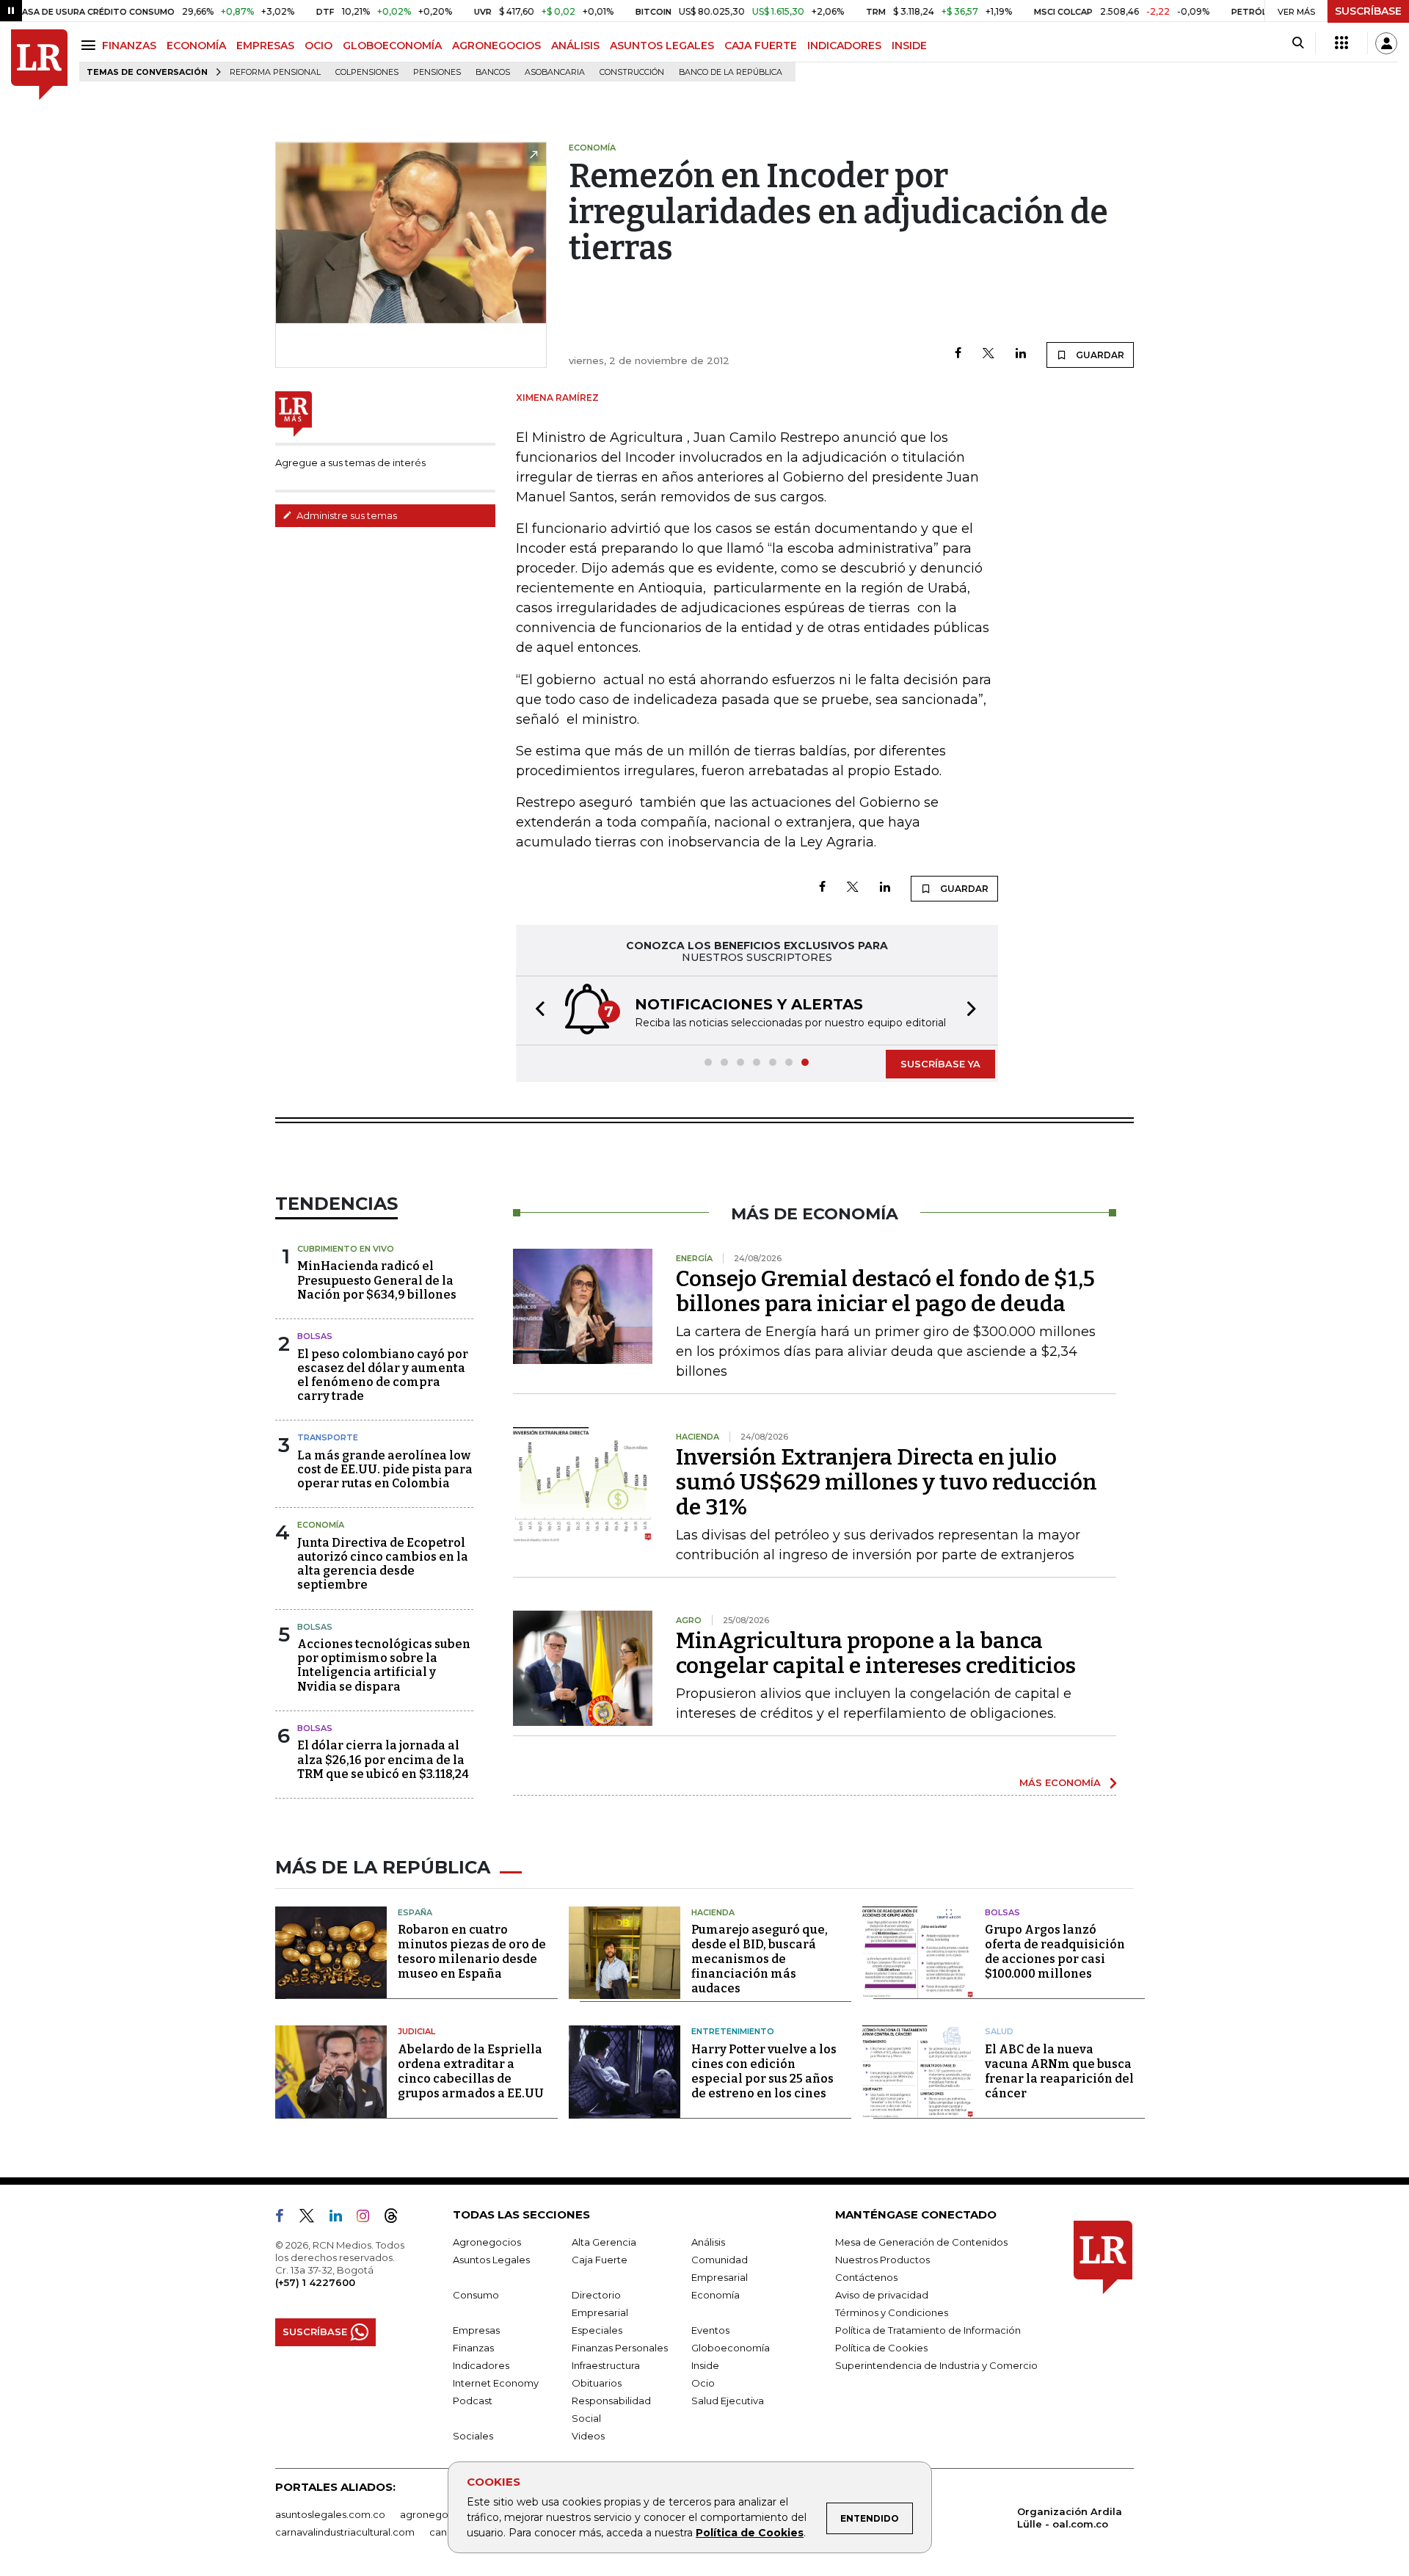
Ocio (703, 2383)
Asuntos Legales (491, 2260)
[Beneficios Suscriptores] (1341, 43)
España (415, 1912)
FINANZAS (129, 46)
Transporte (328, 1437)
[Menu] (91, 45)
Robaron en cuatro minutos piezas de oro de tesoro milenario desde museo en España (472, 1952)
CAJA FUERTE (761, 46)
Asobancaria (555, 72)
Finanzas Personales (620, 2348)
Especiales (597, 2330)
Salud (999, 2031)
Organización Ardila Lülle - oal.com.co (1070, 2518)
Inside (705, 2365)
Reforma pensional (275, 72)
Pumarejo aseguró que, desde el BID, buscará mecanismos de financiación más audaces (760, 1959)
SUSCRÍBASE (1368, 11)
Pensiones (437, 72)
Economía (321, 1525)
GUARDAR (1099, 355)
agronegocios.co (441, 2514)
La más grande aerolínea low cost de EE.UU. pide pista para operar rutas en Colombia (385, 1469)
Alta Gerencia (604, 2242)
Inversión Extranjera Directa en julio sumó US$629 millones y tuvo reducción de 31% (886, 1482)
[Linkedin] (1021, 354)
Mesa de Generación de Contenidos (921, 2242)
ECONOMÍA (196, 46)
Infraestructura (606, 2365)
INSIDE (909, 46)
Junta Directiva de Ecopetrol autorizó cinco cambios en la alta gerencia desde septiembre (383, 1564)
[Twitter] (989, 354)
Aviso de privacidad (882, 2295)
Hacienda (713, 1912)
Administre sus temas (346, 515)
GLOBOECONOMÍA (392, 46)
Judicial (416, 2031)
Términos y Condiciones (892, 2312)
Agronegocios (487, 2242)
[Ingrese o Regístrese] (1386, 43)
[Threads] (397, 2218)
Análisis (708, 2242)
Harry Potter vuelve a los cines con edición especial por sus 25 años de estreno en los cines (764, 2071)
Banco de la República (731, 72)
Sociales (473, 2436)
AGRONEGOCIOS (496, 46)
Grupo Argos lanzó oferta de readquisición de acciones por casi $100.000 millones (1055, 1952)
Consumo (476, 2295)
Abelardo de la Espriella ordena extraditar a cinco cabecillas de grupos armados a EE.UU (471, 2071)
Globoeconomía (731, 2348)
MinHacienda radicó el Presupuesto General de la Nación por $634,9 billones (377, 1280)
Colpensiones (367, 72)
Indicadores (481, 2365)
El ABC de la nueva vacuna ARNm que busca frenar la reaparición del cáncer (1059, 2071)
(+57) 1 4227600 (315, 2282)
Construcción (632, 72)
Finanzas (473, 2348)
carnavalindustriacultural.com (345, 2532)
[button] (536, 1011)
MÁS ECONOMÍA (1060, 1782)
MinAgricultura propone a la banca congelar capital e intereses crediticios (876, 1653)
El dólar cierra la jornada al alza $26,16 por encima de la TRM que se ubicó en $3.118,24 (383, 1759)
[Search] (1298, 43)
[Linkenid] (342, 2218)
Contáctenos (866, 2277)
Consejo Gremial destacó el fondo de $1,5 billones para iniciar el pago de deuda (885, 1291)
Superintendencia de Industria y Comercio (936, 2365)
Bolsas (315, 1336)
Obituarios (597, 2383)
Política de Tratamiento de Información (928, 2330)
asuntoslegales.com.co (330, 2514)
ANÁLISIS (575, 46)
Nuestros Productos (882, 2260)
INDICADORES (844, 46)
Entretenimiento (733, 2031)
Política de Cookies (750, 2533)
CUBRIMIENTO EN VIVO (346, 1249)
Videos (588, 2436)
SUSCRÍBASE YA (940, 1064)
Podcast (473, 2401)
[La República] (39, 65)
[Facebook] (958, 354)
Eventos (710, 2330)
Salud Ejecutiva (728, 2401)
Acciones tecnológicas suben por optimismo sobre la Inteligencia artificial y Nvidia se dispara (384, 1665)
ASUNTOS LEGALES (662, 46)
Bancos (493, 72)
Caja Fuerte (600, 2260)
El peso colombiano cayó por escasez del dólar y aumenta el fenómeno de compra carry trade (383, 1375)
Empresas (476, 2330)
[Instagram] (369, 2218)
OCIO (318, 46)
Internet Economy (496, 2383)
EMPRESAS (265, 46)
